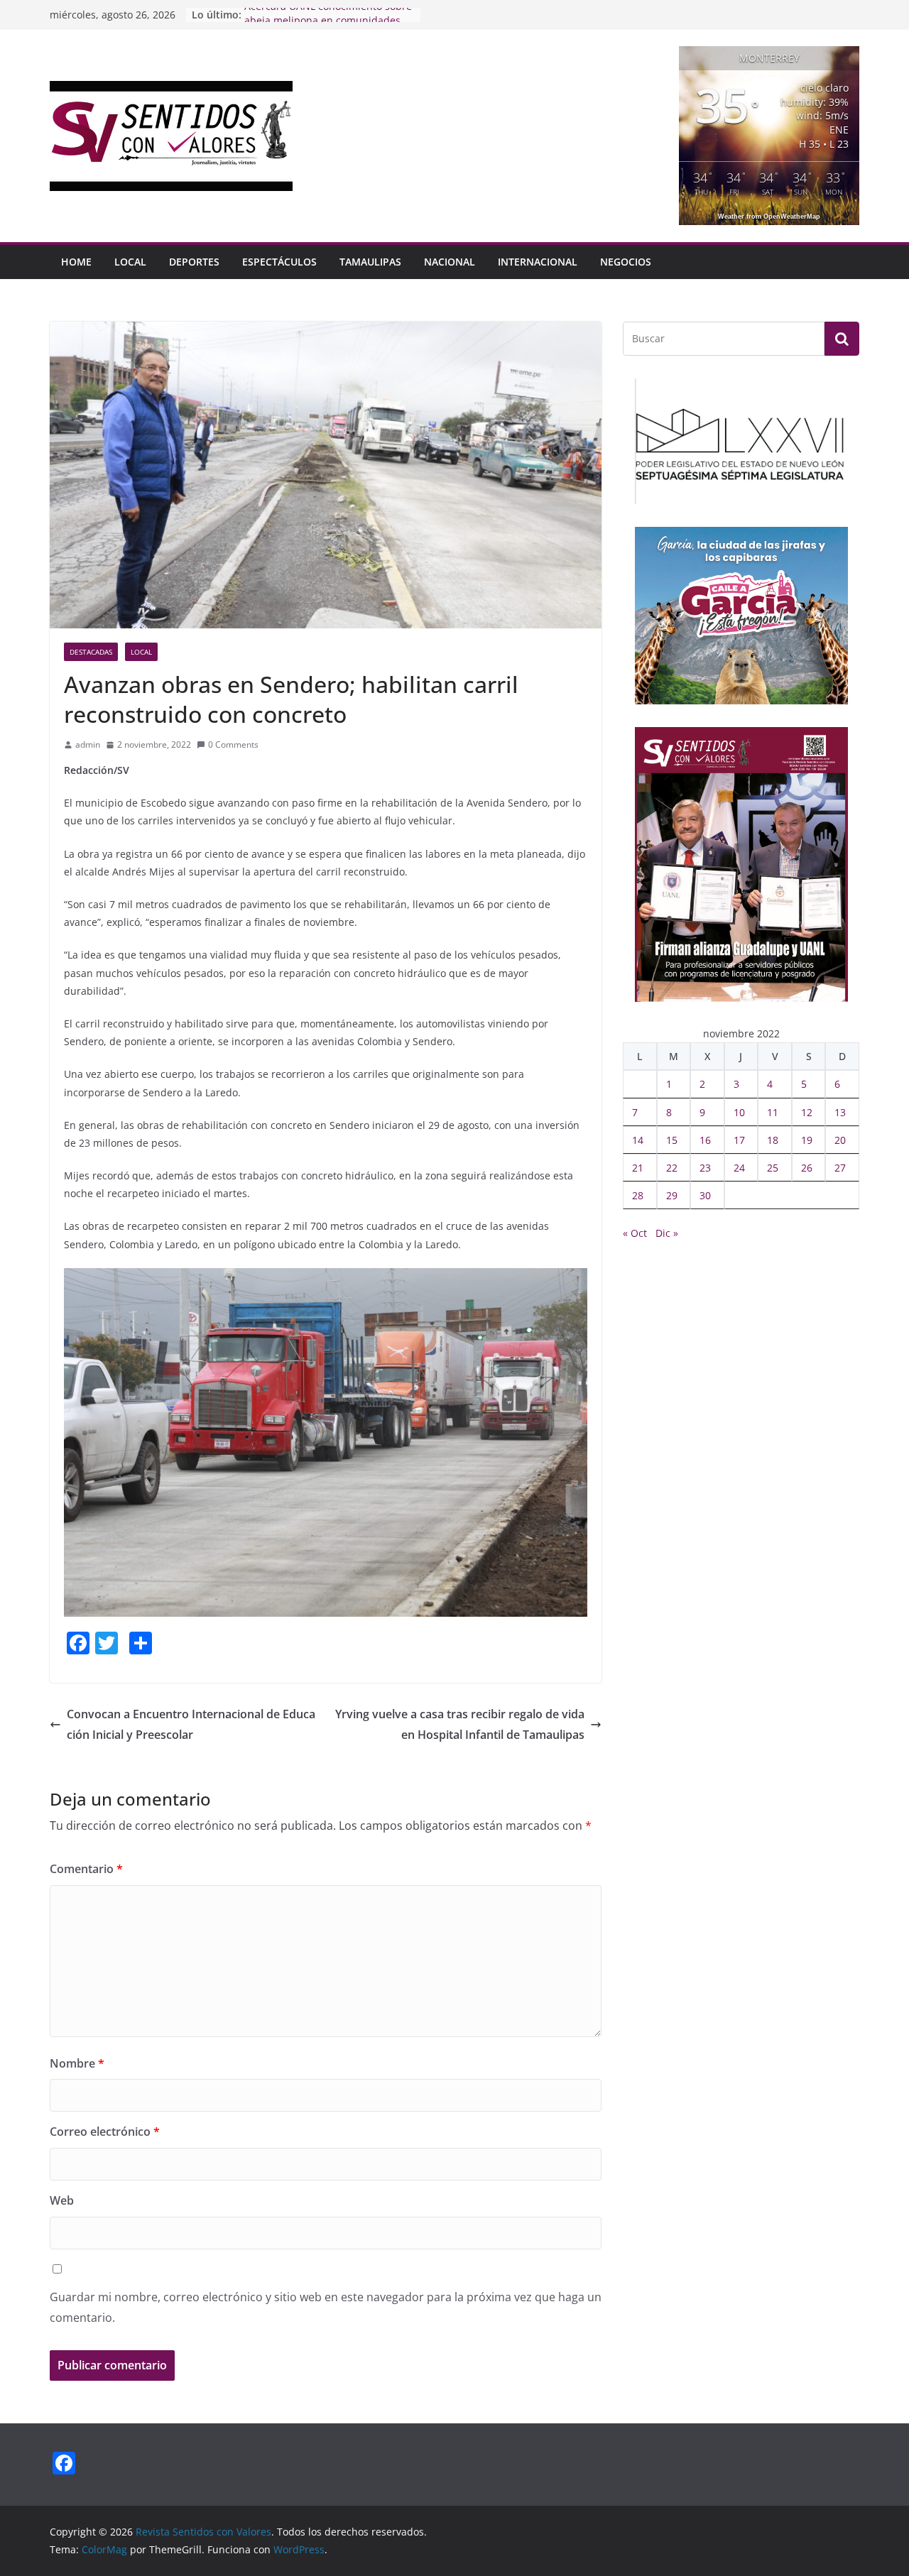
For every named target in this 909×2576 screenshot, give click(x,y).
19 (807, 1140)
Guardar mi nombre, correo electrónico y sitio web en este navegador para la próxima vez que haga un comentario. (326, 2307)
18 (773, 1140)
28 (638, 1195)
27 (840, 1168)
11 (773, 1112)
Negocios (626, 262)
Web (62, 2200)
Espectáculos (279, 262)
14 (638, 1140)
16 (705, 1140)
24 (739, 1168)
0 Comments (233, 744)
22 (672, 1168)
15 (672, 1140)
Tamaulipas (370, 262)
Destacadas (91, 652)
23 (705, 1168)
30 (705, 1195)
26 (807, 1168)
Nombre (77, 2063)
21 (638, 1168)
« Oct (635, 1233)
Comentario (86, 1869)
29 (672, 1195)
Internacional (538, 262)
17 (739, 1140)
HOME (76, 262)
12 (807, 1112)
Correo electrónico (105, 2132)
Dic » (667, 1233)
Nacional (450, 262)
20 (840, 1140)
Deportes (194, 262)
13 (840, 1112)
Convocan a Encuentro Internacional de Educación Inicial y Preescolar (191, 1724)
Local (130, 262)
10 (739, 1112)
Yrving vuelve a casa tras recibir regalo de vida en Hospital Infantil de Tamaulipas (460, 1724)
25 (773, 1168)
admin (88, 744)
